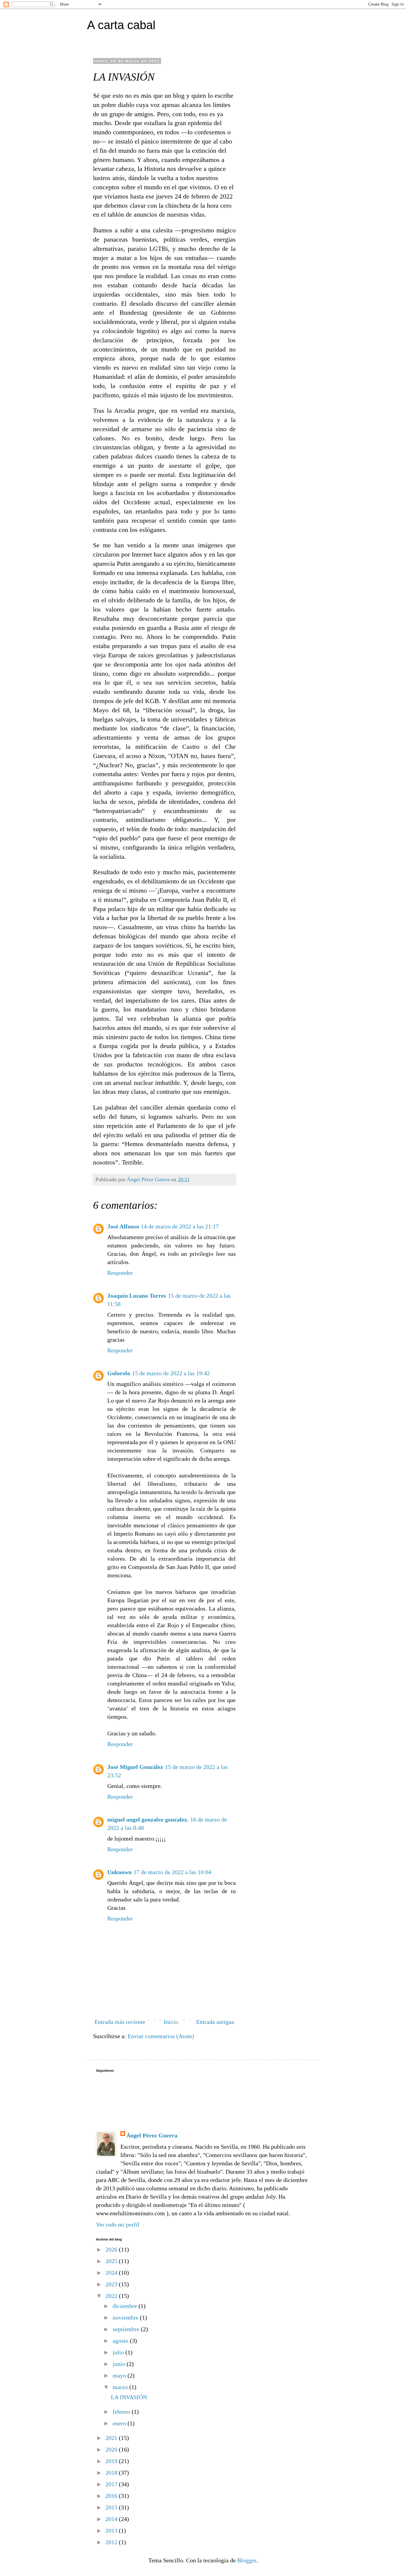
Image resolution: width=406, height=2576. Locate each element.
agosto (121, 2341)
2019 (112, 2461)
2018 (112, 2473)
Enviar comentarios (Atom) (161, 2036)
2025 (112, 2261)
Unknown (119, 1872)
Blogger (247, 2560)
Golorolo (119, 1373)
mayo (120, 2375)
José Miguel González (135, 1767)
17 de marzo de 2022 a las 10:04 (172, 1872)
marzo (121, 2387)
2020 (112, 2449)
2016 (112, 2496)
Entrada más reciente (120, 2022)
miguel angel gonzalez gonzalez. (148, 1819)
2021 (112, 2438)
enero (120, 2423)
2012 (112, 2542)
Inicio (171, 2022)
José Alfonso (123, 1226)
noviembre (126, 2317)
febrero (122, 2412)
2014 (112, 2519)
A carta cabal (121, 25)
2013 (112, 2531)
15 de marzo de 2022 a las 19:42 (171, 1373)
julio (119, 2352)
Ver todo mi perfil (118, 2224)
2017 (112, 2484)
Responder (120, 1273)
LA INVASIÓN (129, 2397)
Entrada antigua (215, 2022)
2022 (112, 2296)
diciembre (126, 2306)
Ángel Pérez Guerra (152, 2135)
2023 (112, 2284)
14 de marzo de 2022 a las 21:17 (180, 1226)
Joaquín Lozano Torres (137, 1296)
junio (120, 2364)
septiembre (127, 2329)
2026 (112, 2249)
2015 (112, 2507)
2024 (112, 2273)
